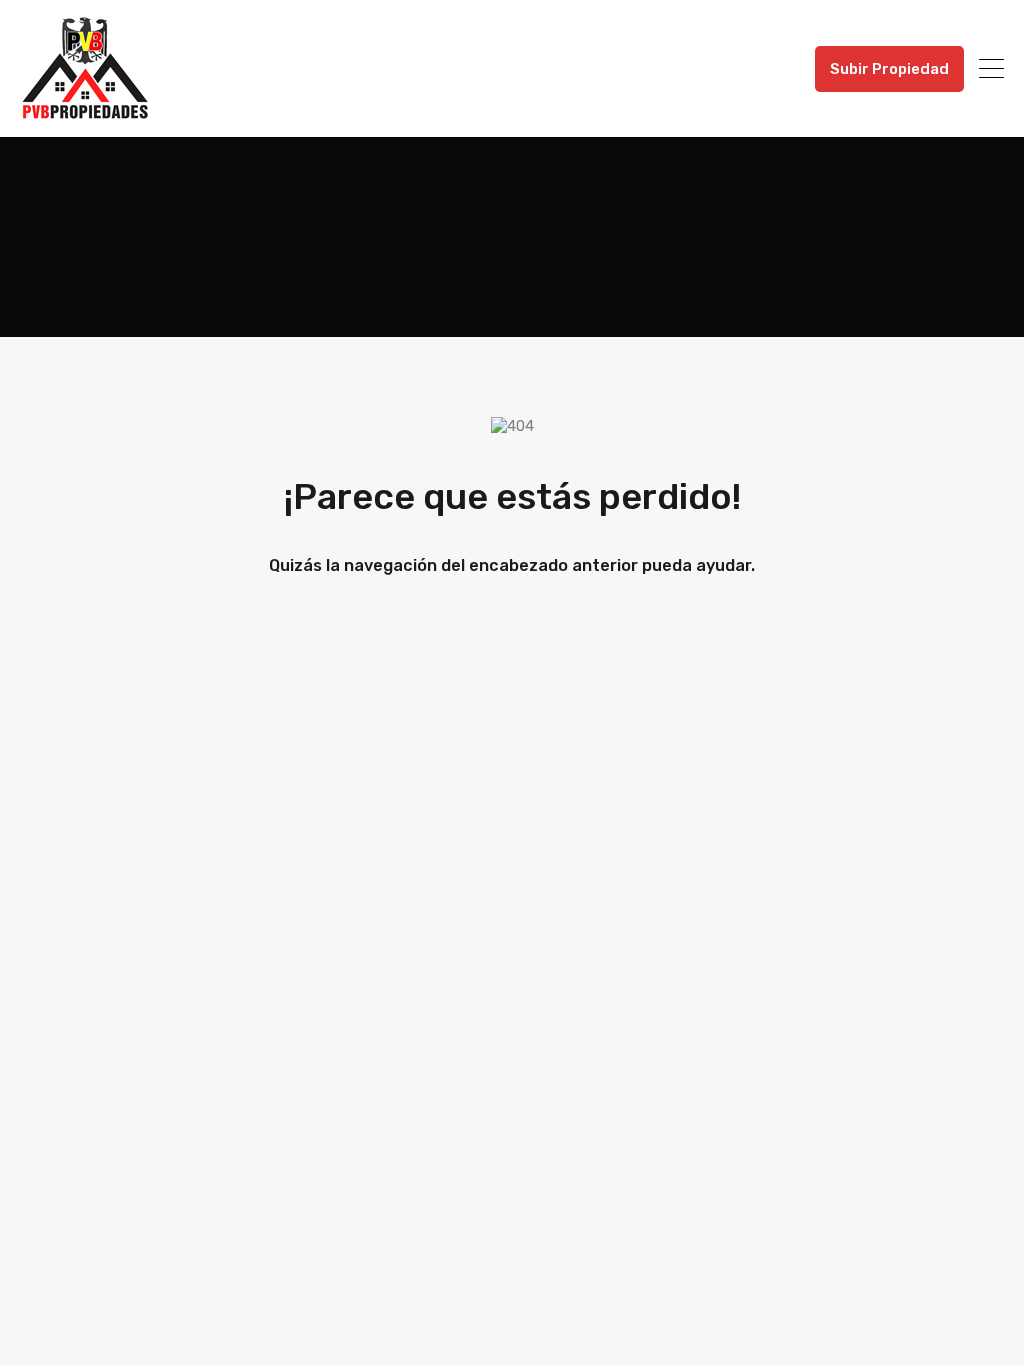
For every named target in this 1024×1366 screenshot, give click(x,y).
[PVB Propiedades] (85, 113)
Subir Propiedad (889, 69)
